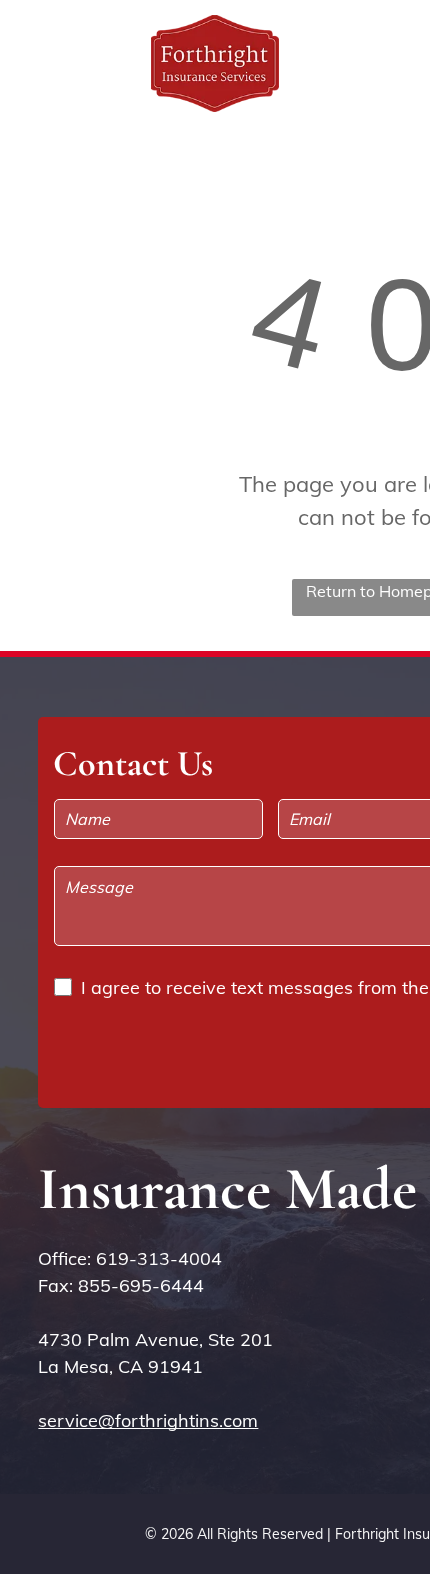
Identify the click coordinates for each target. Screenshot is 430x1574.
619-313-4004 (159, 1258)
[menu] (400, 41)
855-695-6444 (141, 1285)
